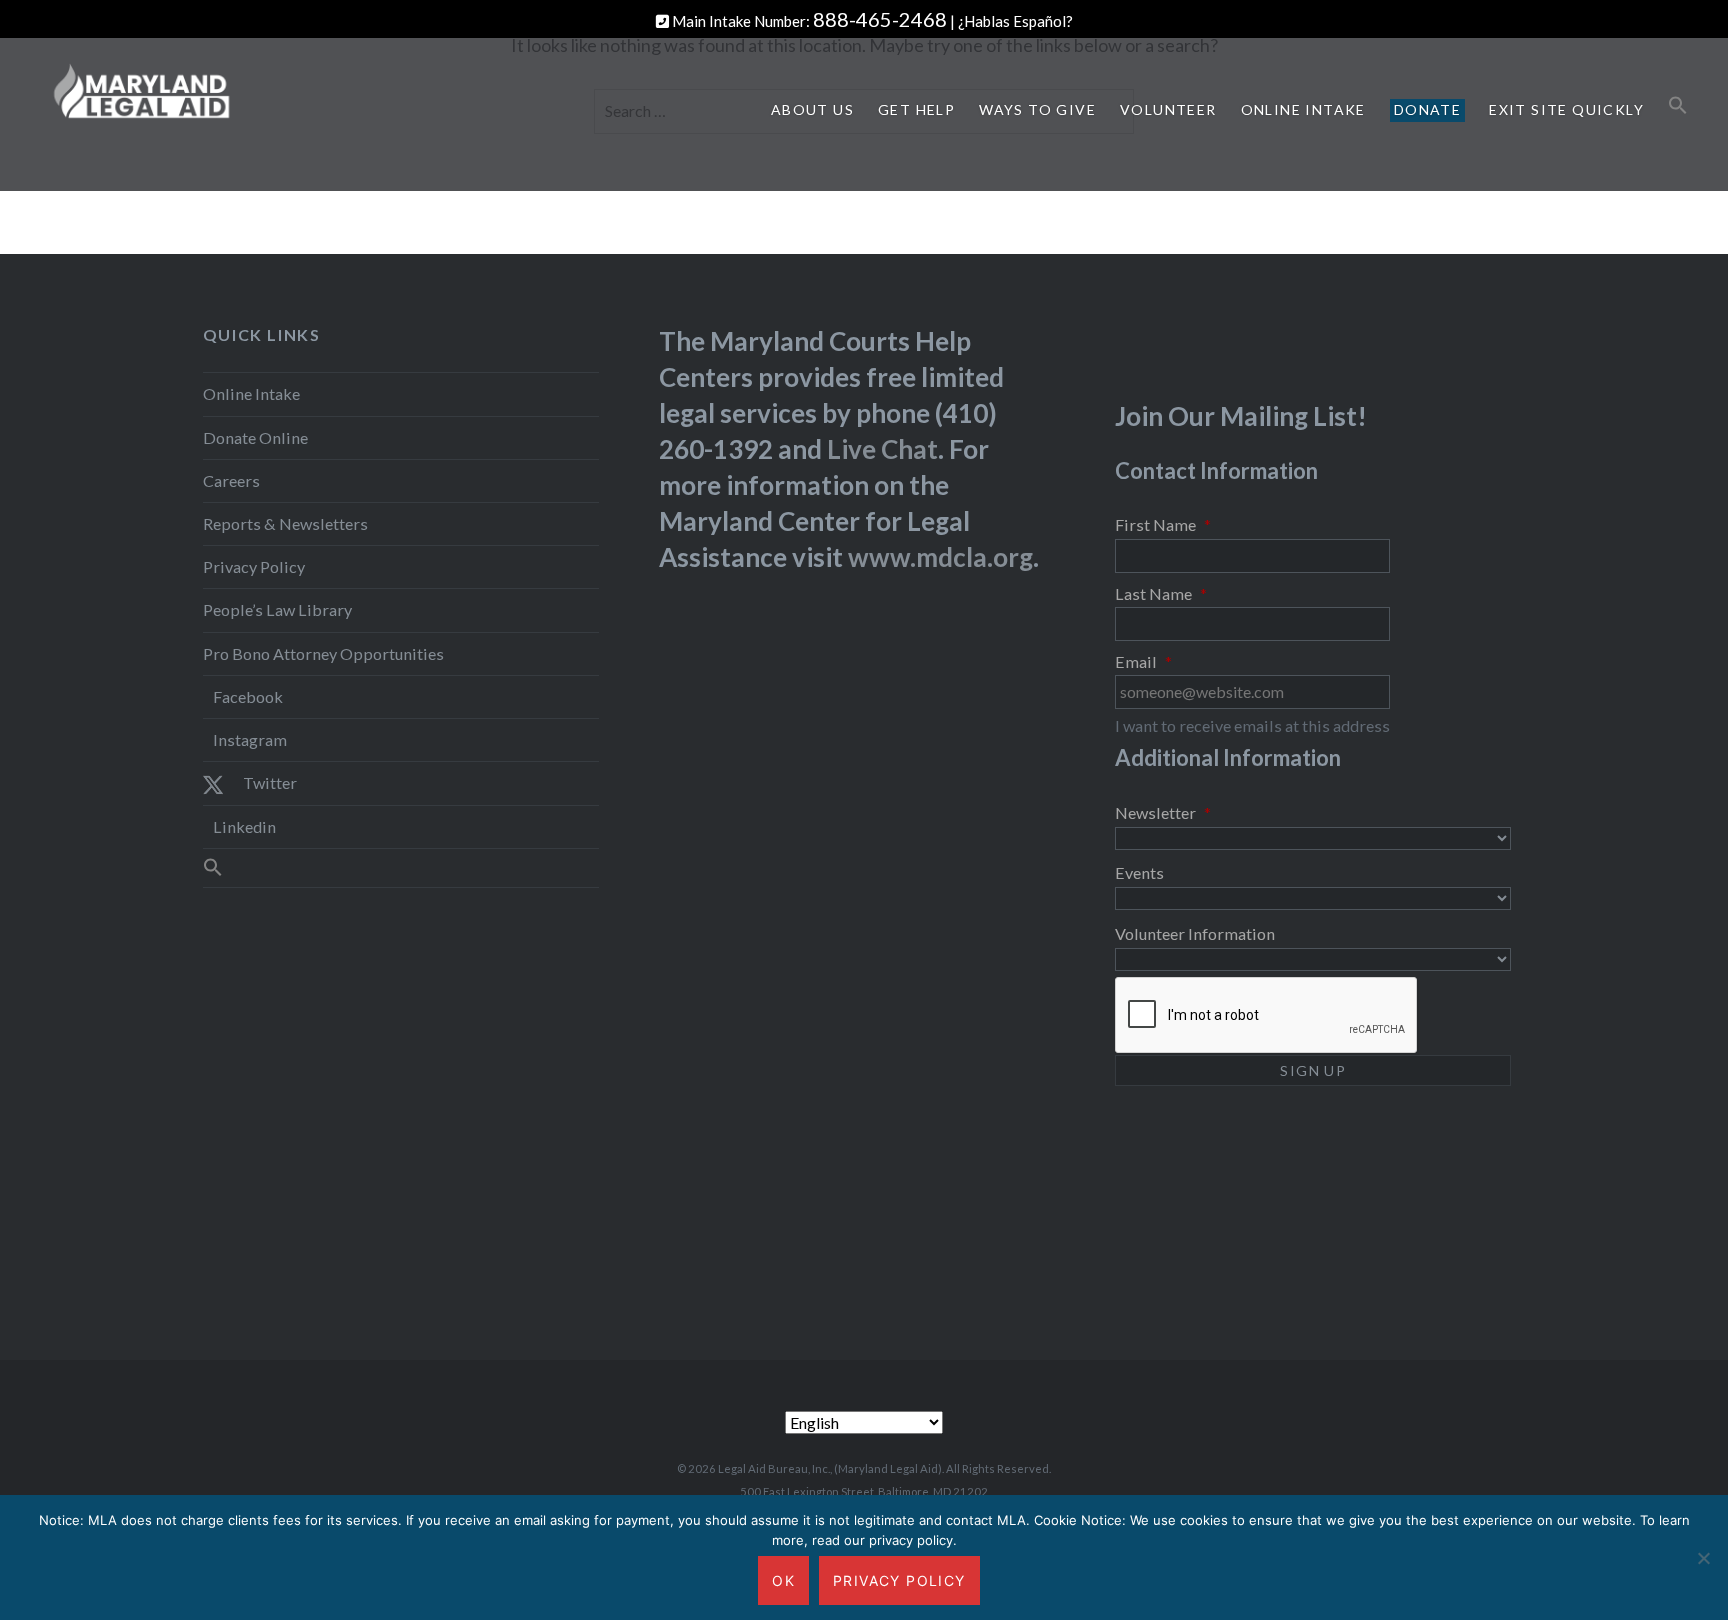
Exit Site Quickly (1566, 109)
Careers (231, 480)
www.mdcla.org (940, 557)
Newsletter (1163, 812)
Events (1139, 872)
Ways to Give (1037, 109)
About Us (812, 109)
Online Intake (1303, 109)
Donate (1427, 109)
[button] (1678, 106)
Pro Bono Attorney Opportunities (323, 653)
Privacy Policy (254, 566)
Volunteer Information (1195, 933)
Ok (783, 1580)
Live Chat (882, 449)
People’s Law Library (277, 609)
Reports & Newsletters (285, 523)
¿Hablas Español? (1015, 21)
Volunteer (1168, 109)
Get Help (916, 109)
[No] (1703, 1558)
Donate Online (255, 437)
